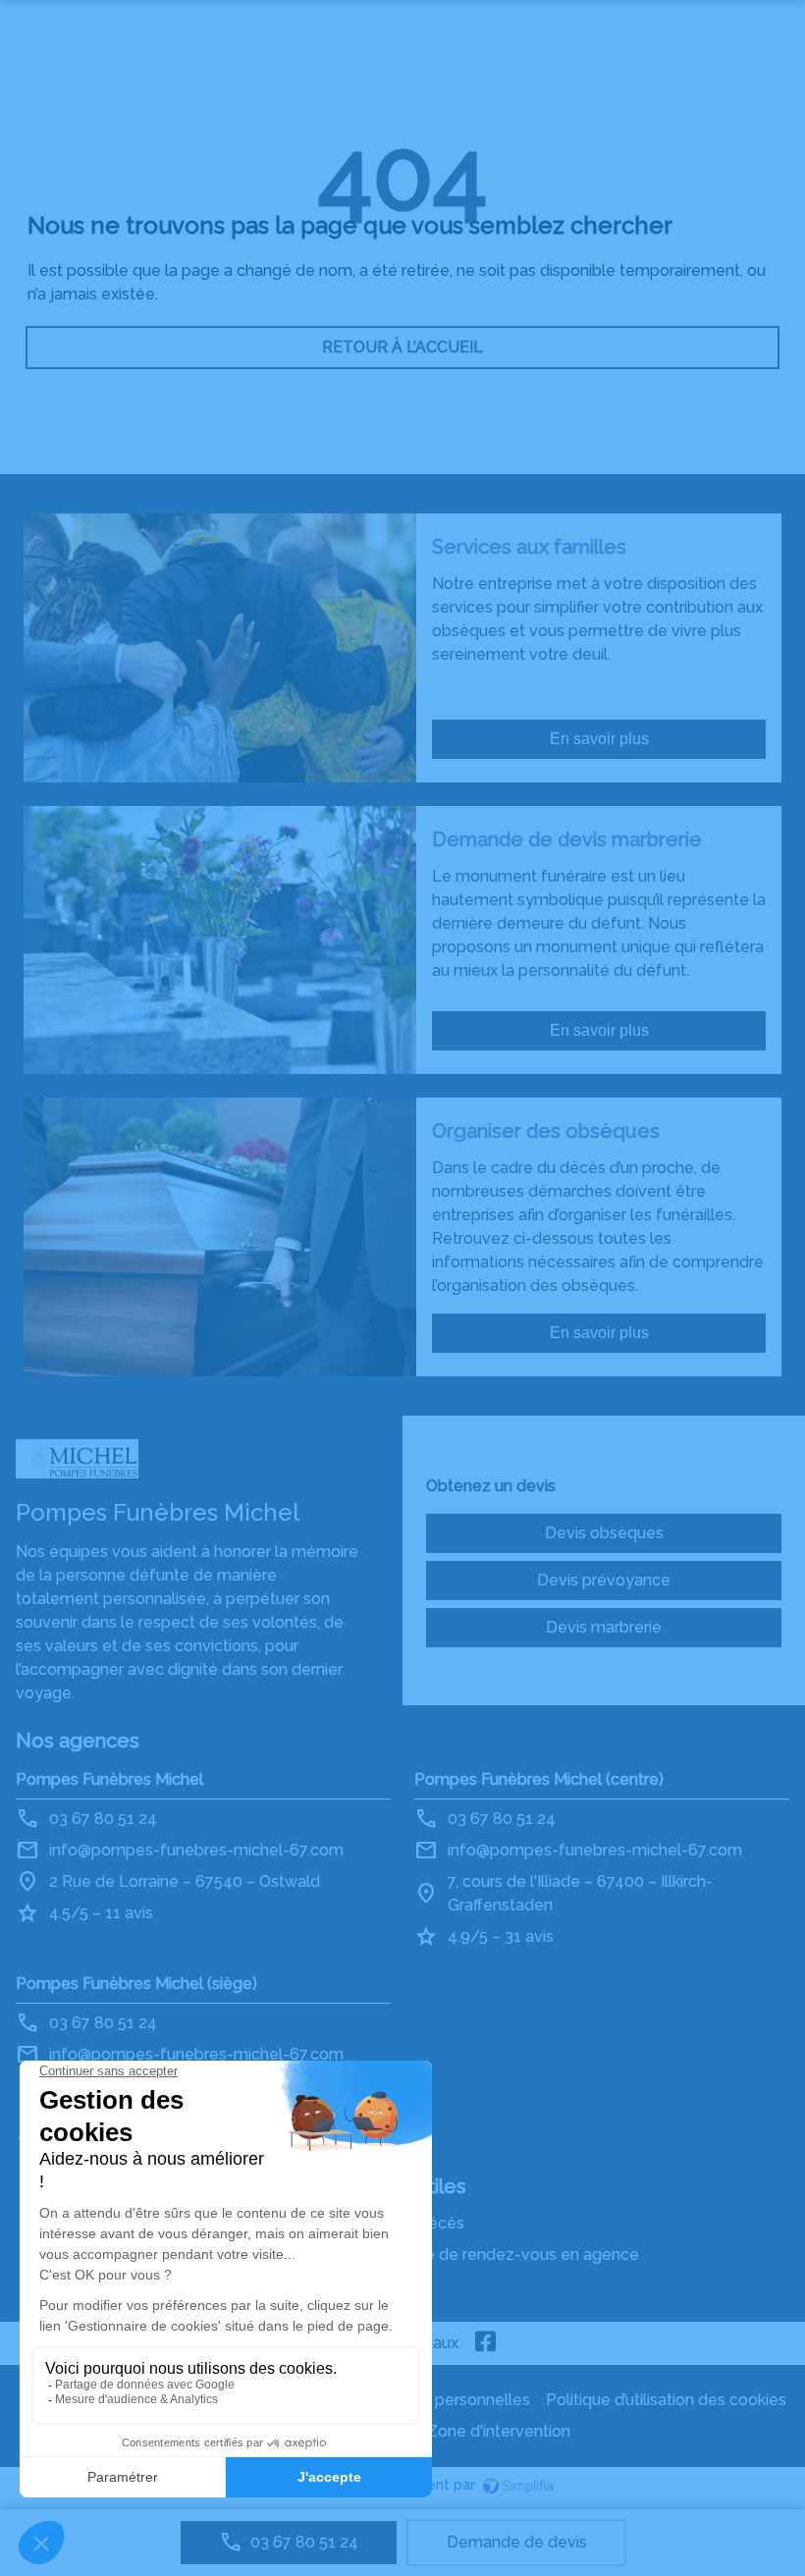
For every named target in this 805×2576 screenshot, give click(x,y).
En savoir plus (599, 739)
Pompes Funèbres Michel (109, 1779)
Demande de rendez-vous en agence (500, 2254)
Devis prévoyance (604, 1580)
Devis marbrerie (604, 1627)
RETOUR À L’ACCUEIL (402, 347)
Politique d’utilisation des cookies (666, 2400)
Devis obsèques (604, 1533)
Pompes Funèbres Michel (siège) (136, 1984)
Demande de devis (517, 2542)
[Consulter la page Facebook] (486, 2343)
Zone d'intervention (499, 2431)
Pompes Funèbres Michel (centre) (539, 1779)
